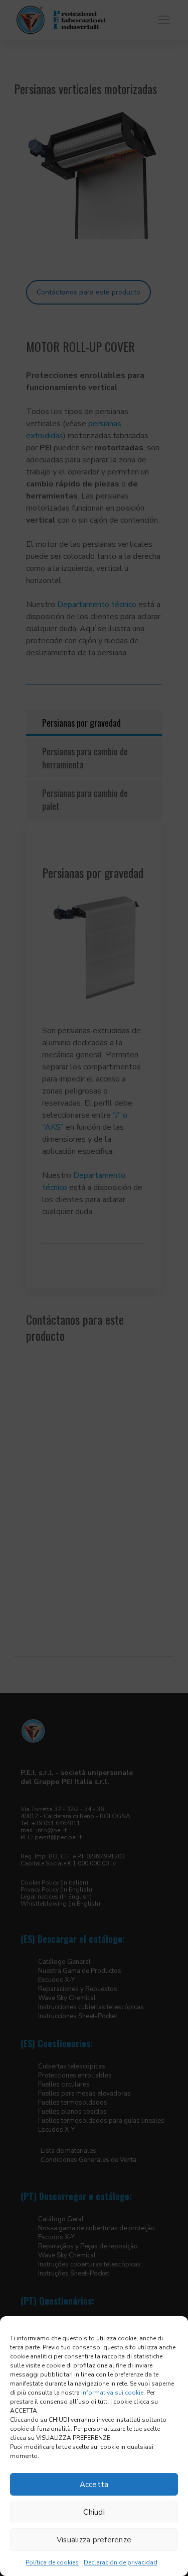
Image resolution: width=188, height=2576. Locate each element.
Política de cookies (52, 2562)
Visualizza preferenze (94, 2540)
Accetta (94, 2485)
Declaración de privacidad (121, 2562)
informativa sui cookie (112, 2393)
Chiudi (94, 2512)
